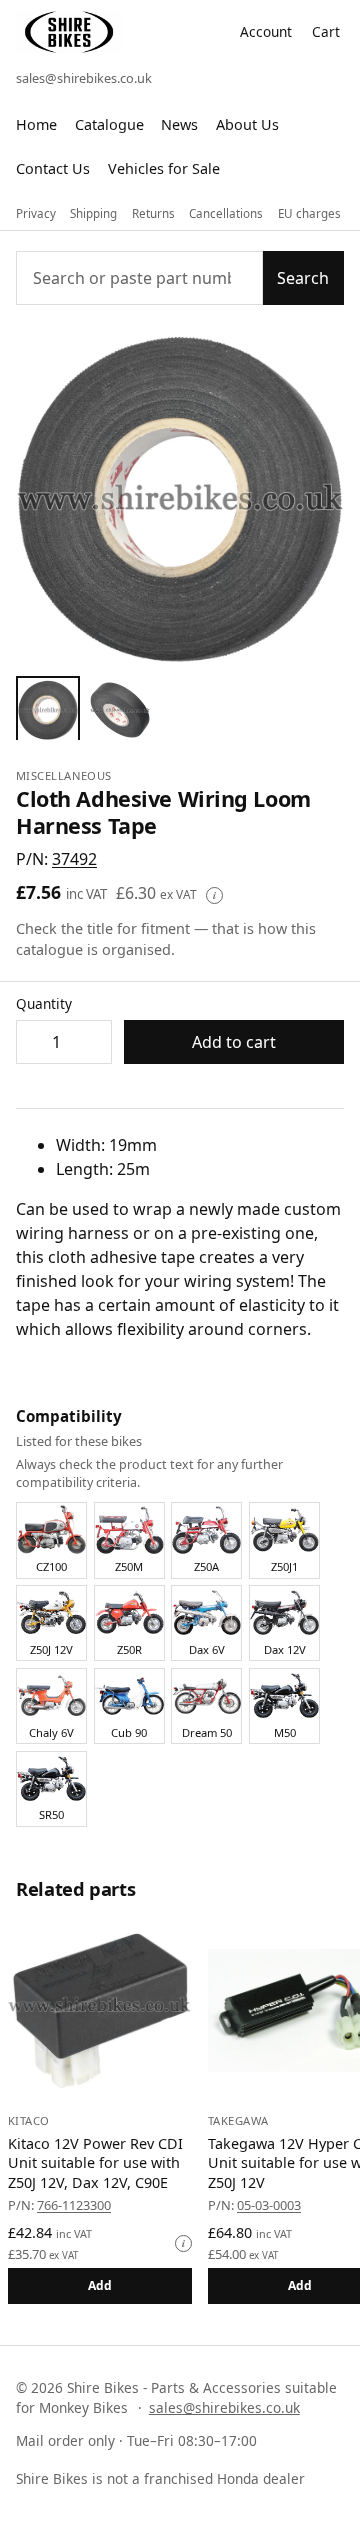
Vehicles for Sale (164, 168)
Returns (153, 213)
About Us (247, 124)
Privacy (36, 213)
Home (36, 124)
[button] (74, 859)
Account (266, 31)
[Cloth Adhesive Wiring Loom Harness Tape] (48, 708)
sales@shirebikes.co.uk (84, 78)
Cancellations (226, 213)
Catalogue (109, 124)
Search (303, 278)
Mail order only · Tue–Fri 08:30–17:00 (136, 2440)
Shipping (93, 213)
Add (100, 2285)
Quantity (44, 1003)
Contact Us (53, 168)
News (179, 124)
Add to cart (234, 1042)
